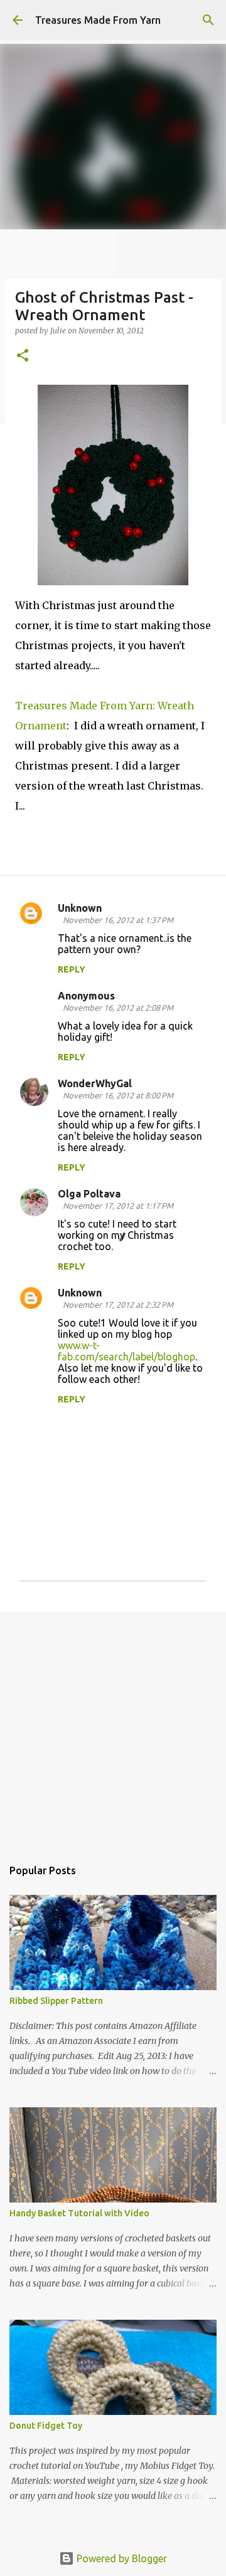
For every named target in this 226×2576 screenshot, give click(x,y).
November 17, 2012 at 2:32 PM (118, 1305)
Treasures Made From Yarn (98, 20)
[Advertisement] (113, 1728)
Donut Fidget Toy (46, 2426)
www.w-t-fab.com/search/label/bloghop (126, 1351)
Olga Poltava (89, 1194)
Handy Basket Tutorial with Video (79, 2213)
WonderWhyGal (95, 1083)
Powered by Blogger (121, 2558)
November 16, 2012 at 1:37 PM (118, 920)
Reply (72, 969)
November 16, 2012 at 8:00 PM (118, 1095)
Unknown (80, 908)
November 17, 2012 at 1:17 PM (118, 1206)
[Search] (208, 20)
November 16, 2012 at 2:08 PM (118, 1008)
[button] (23, 356)
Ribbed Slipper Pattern (56, 2001)
